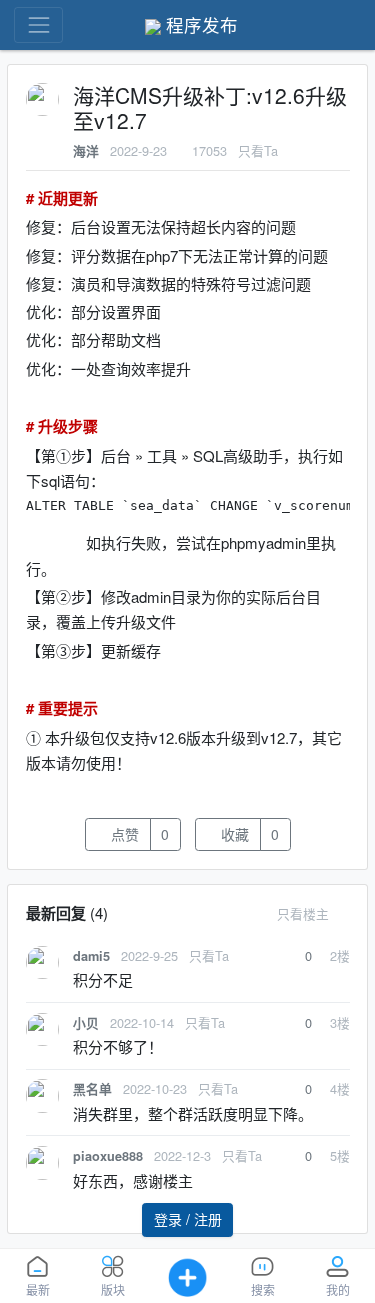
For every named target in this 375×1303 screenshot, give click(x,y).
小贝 (86, 1023)
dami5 (91, 956)
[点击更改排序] (345, 913)
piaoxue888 (108, 1156)
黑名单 (92, 1089)
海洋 (86, 151)
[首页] (340, 25)
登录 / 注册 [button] (188, 1219)
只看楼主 (303, 913)
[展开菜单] (38, 24)
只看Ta (258, 150)
